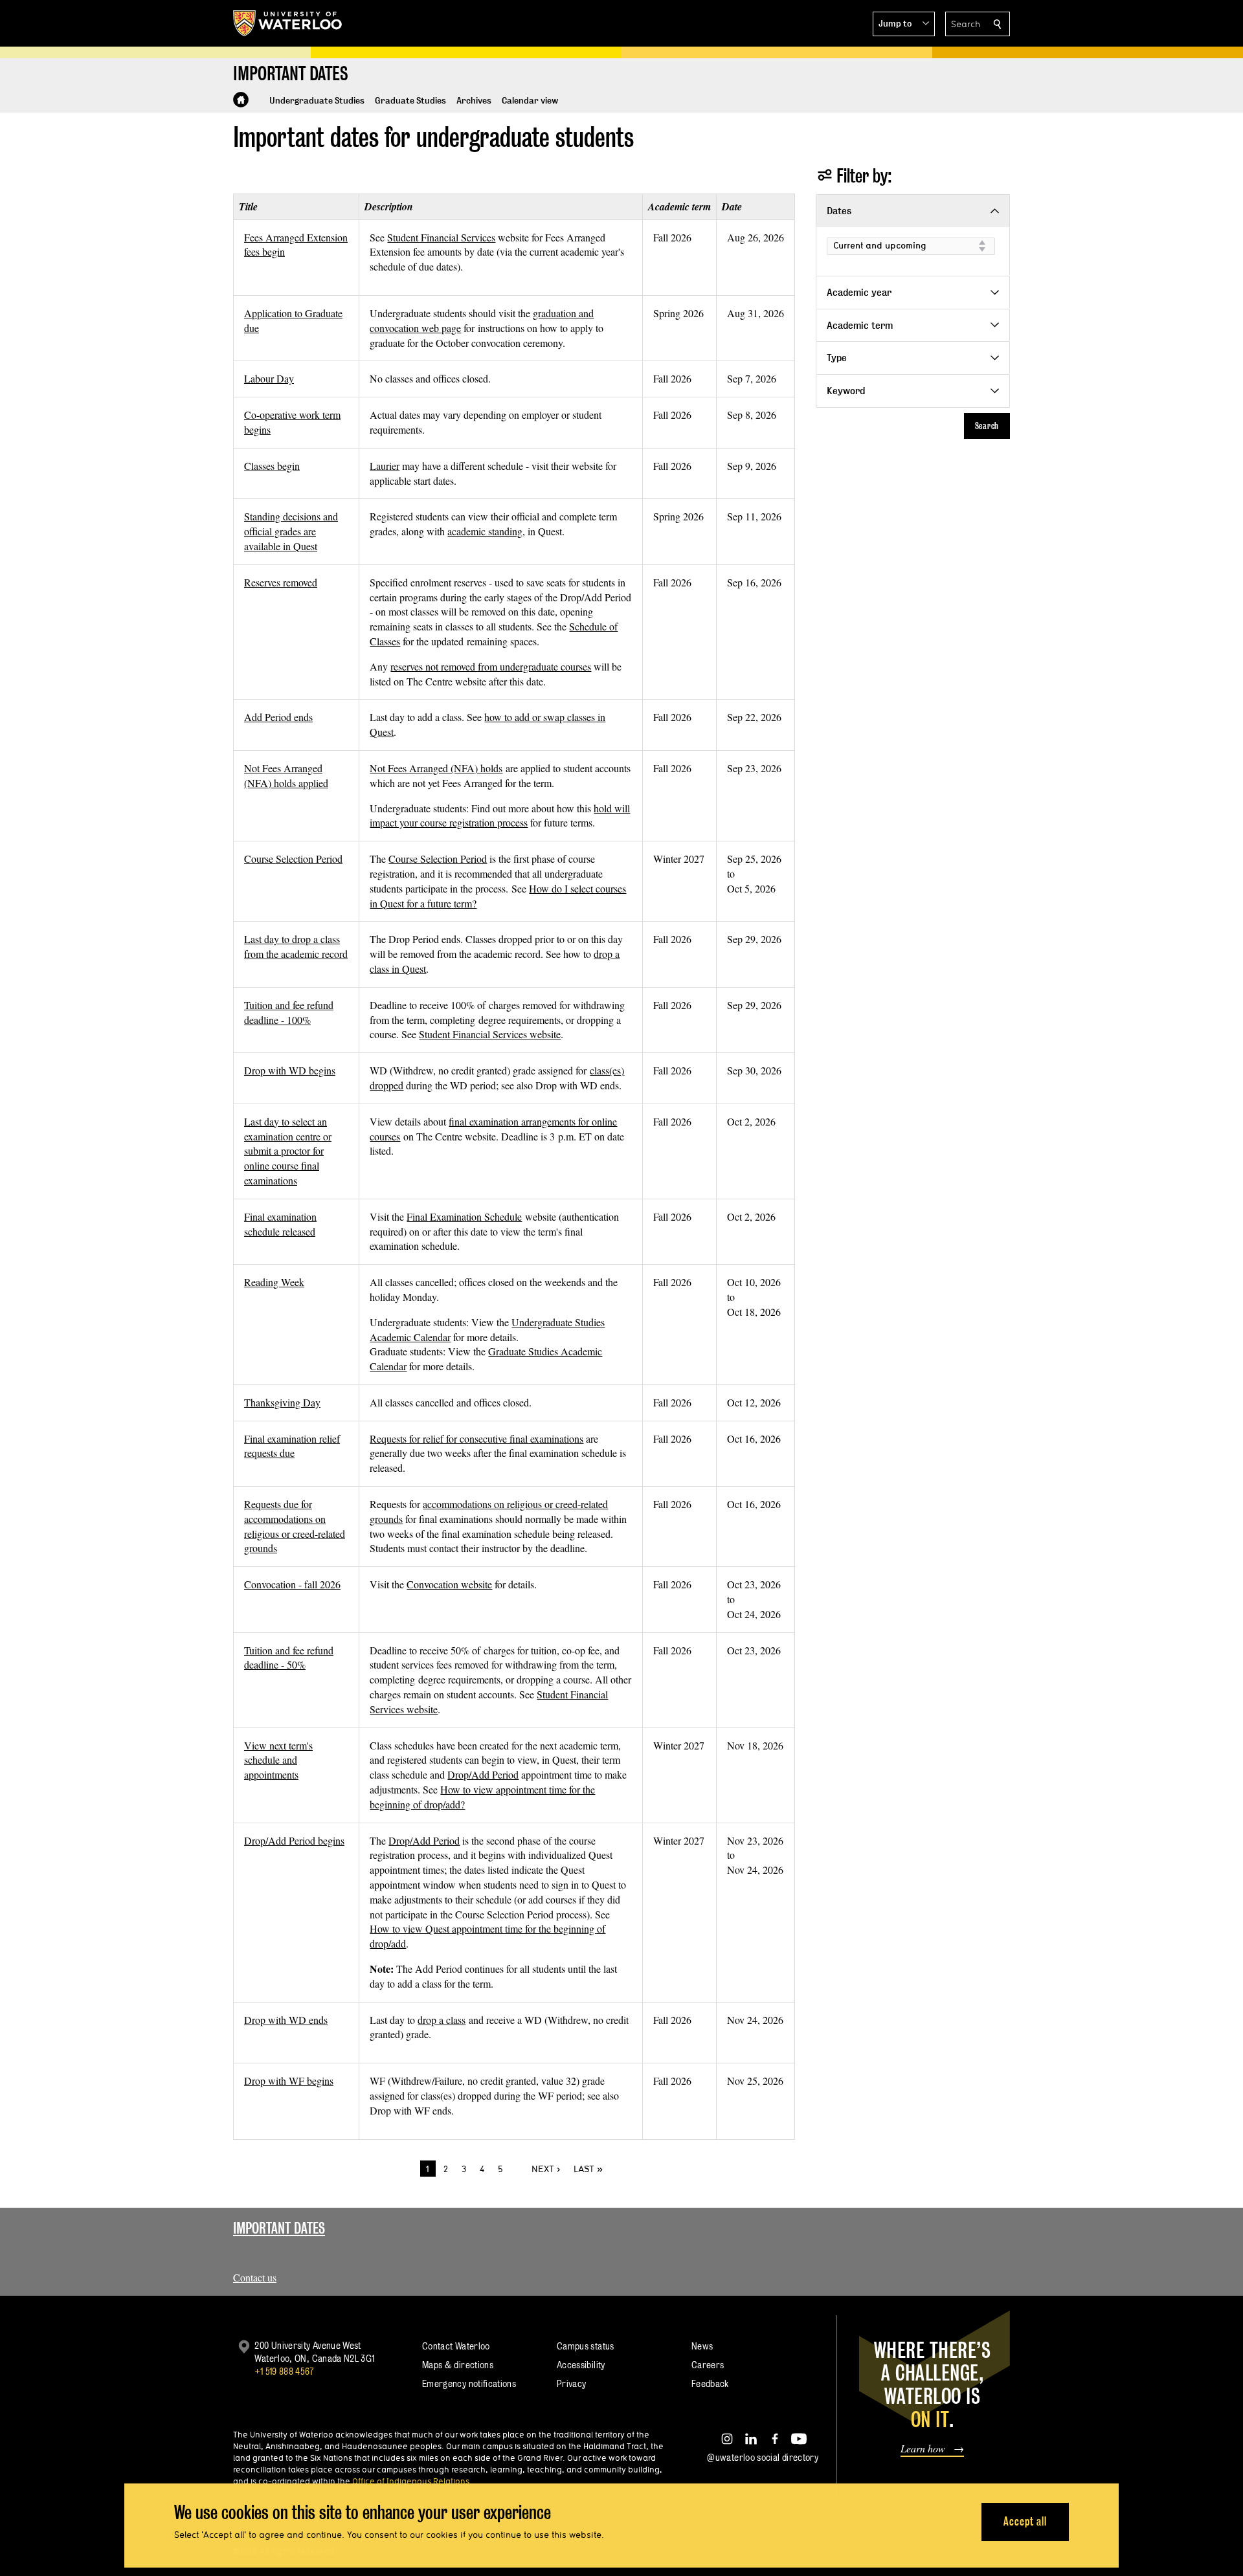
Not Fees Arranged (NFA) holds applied (286, 775)
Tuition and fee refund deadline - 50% (289, 1658)
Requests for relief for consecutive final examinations (476, 1438)
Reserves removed (281, 582)
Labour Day (269, 378)
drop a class (442, 2020)
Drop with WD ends (286, 2020)
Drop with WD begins (290, 1070)
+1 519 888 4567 (284, 2371)
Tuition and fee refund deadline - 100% (289, 1012)
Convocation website (449, 1584)
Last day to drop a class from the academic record (296, 946)
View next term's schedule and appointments (278, 1760)
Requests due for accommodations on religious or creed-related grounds (295, 1526)
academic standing (485, 531)
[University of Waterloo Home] (288, 23)
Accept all (1025, 2521)
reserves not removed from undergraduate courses (491, 666)
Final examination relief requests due (292, 1446)
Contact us (255, 2277)
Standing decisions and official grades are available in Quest (291, 531)
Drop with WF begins (289, 2081)
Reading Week (274, 1282)
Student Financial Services (441, 237)
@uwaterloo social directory (763, 2457)
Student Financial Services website (490, 1034)
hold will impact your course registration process (500, 816)
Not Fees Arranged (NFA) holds (436, 768)
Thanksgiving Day (282, 1402)
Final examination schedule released (280, 1224)
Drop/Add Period (483, 1774)
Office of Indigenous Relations (411, 2481)
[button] (904, 24)
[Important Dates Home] (241, 100)
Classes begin (272, 466)
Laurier (385, 466)
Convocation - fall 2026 (292, 1584)
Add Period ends (278, 717)
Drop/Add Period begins (294, 1840)
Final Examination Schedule (464, 1216)
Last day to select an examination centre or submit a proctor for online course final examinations (288, 1151)
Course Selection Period (293, 859)
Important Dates (279, 2228)
